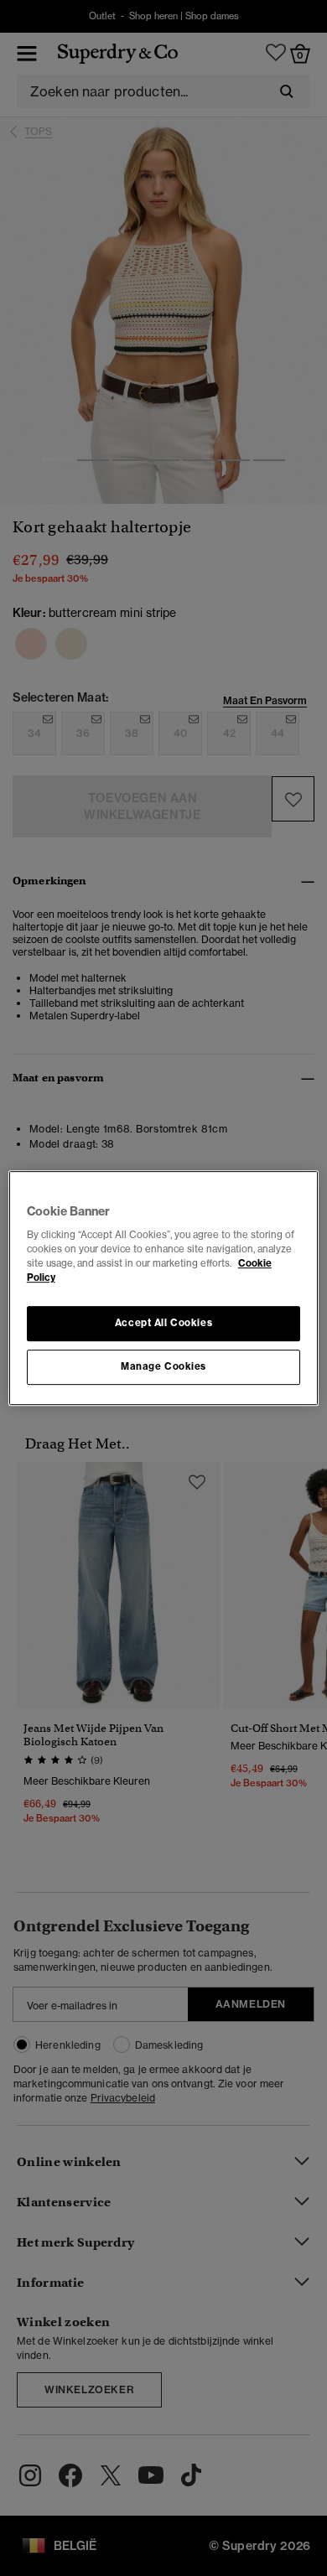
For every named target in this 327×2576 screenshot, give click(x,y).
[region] (164, 1288)
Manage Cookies (163, 1366)
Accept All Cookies (163, 1324)
